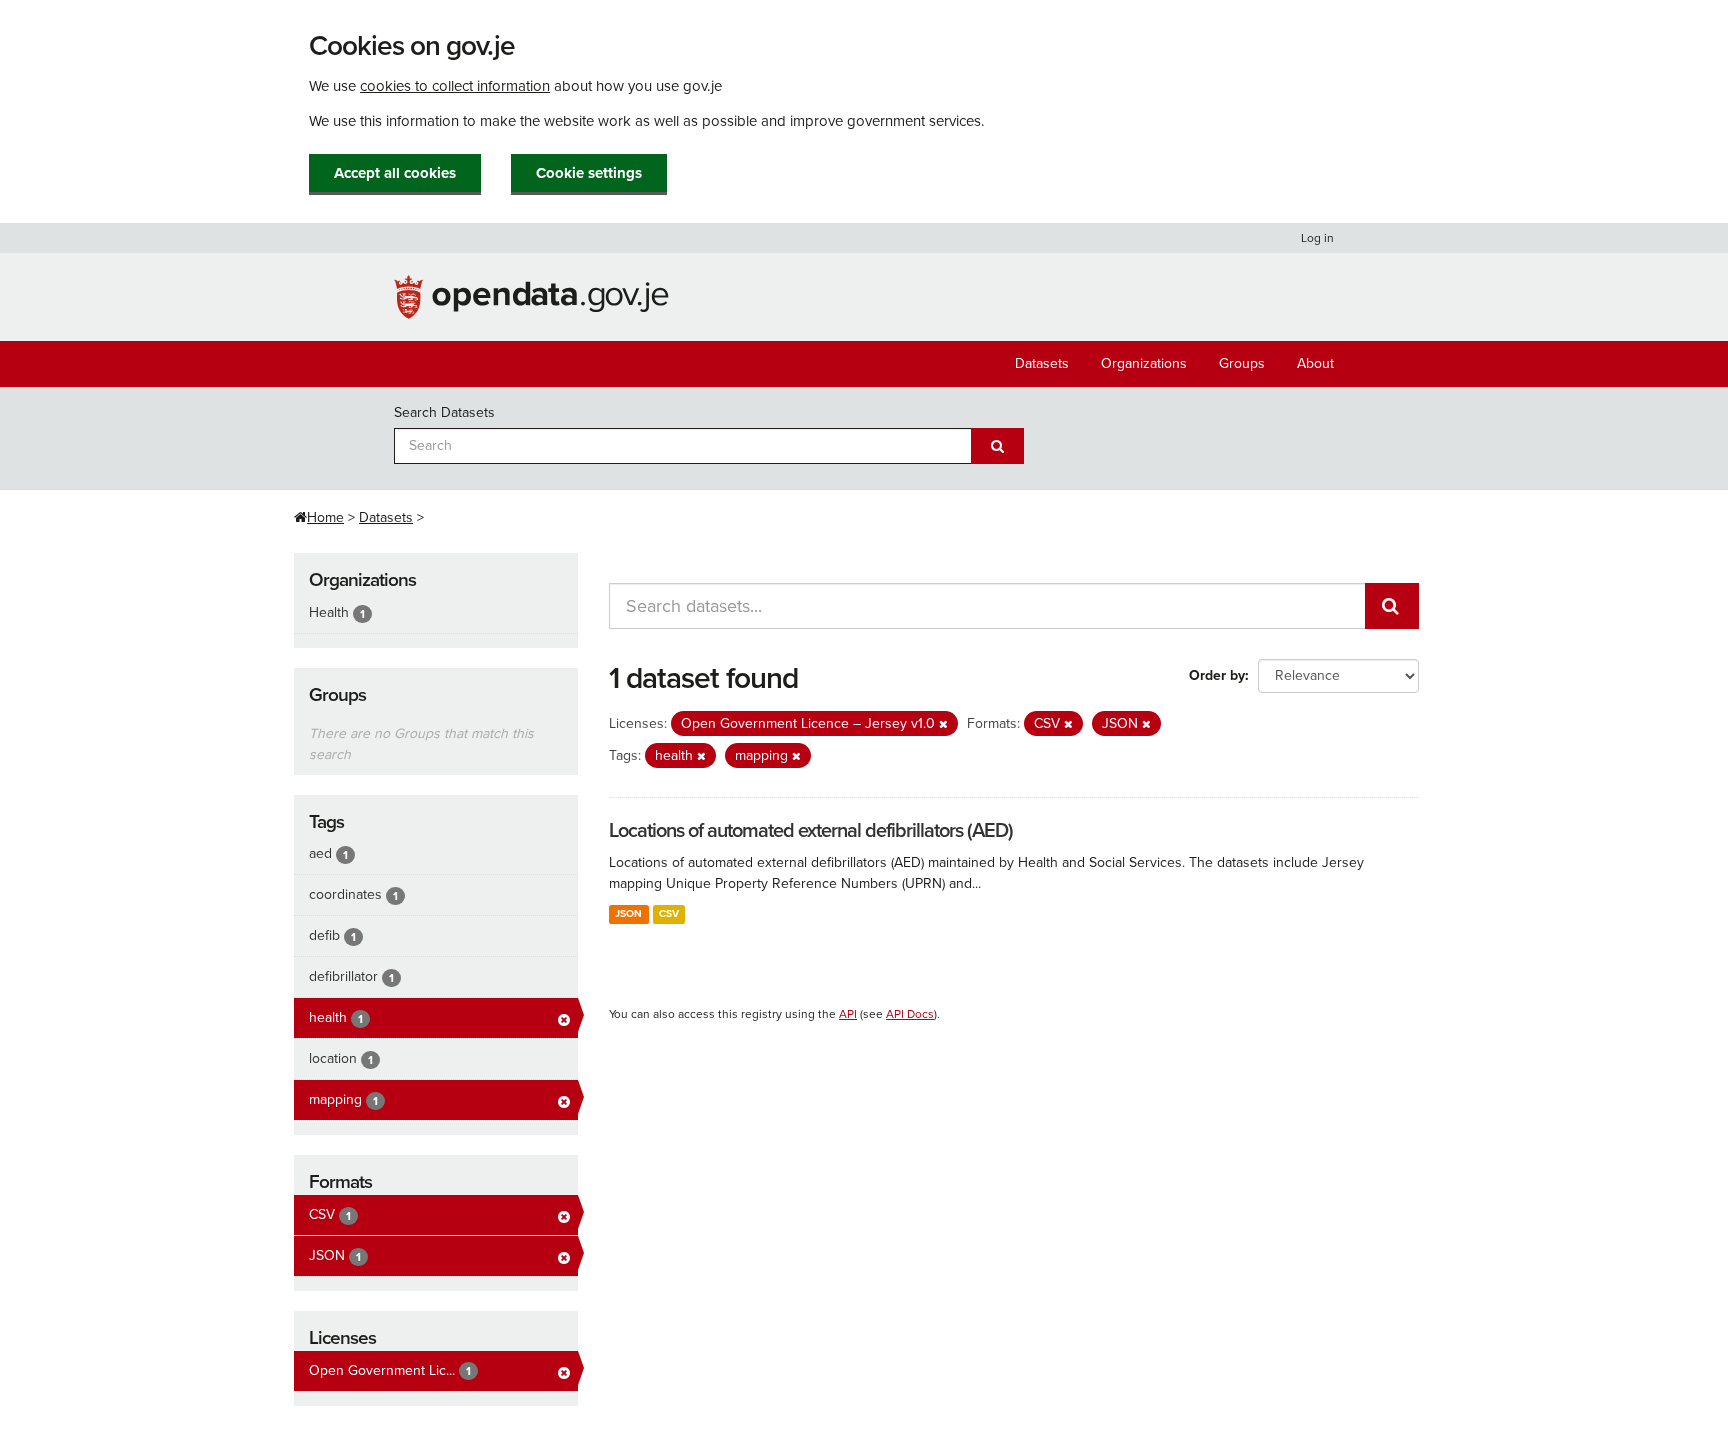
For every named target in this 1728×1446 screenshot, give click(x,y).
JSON (628, 913)
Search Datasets (444, 412)
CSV (669, 913)
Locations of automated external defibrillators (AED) (811, 831)
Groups (1242, 363)
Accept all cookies (395, 173)
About (1315, 363)
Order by (1217, 675)
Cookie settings (589, 173)
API (848, 1014)
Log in (1317, 238)
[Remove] (943, 724)
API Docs (910, 1014)
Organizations (1144, 363)
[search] (1392, 606)
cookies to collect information (455, 86)
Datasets (1042, 363)
